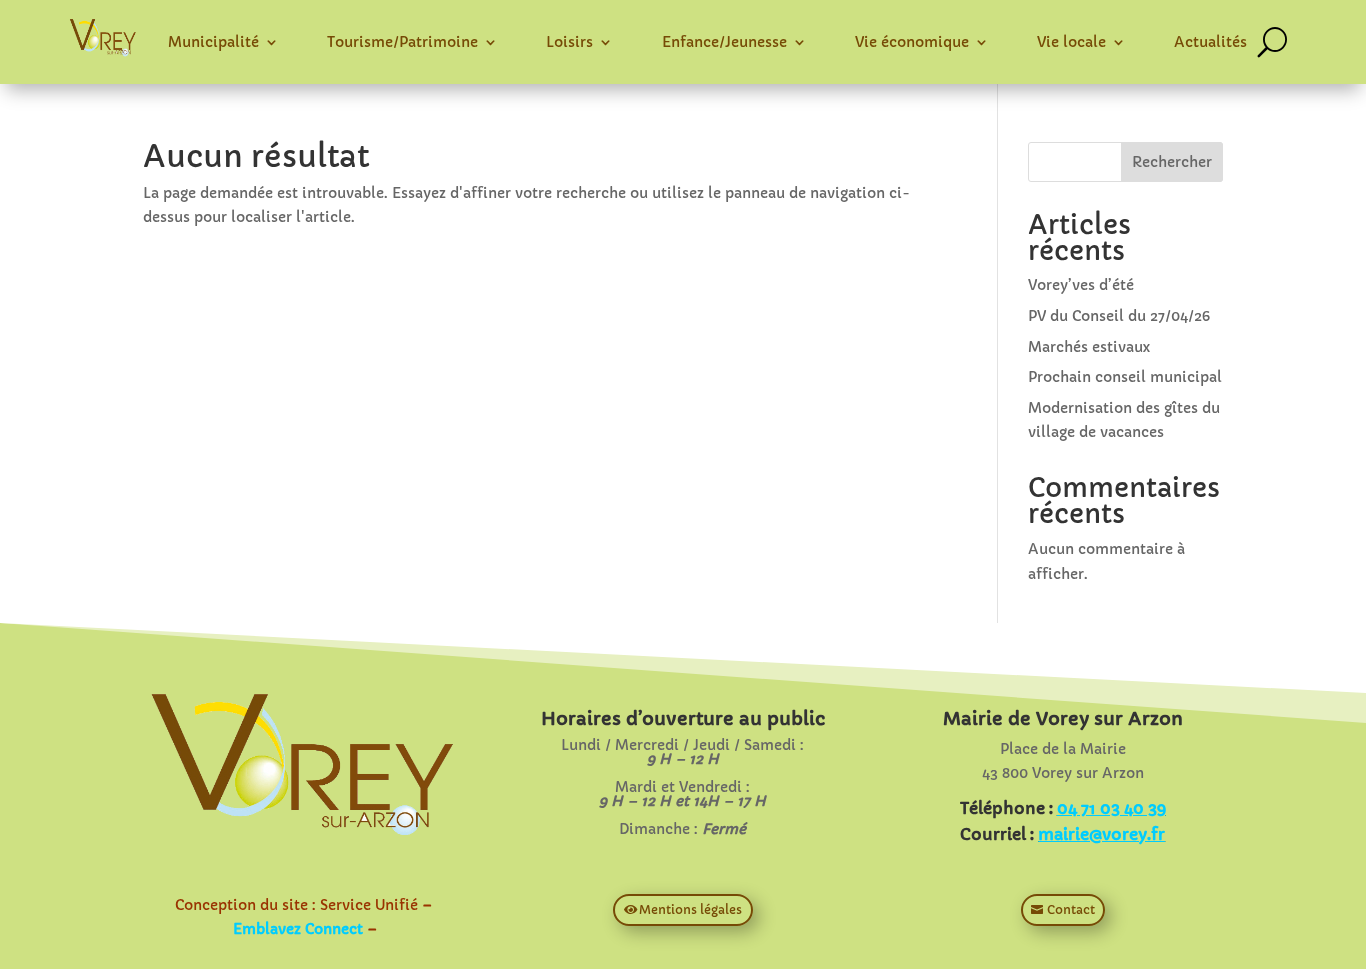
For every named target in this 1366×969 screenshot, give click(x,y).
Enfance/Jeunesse (724, 42)
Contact (1071, 909)
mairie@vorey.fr (1101, 834)
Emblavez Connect (298, 929)
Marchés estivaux (1089, 347)
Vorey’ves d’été (1081, 285)
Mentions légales (690, 909)
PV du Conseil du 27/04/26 (1119, 316)
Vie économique (912, 42)
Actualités (1210, 42)
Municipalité (213, 42)
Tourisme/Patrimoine (402, 42)
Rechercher (1172, 162)
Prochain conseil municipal (1125, 377)
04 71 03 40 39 (1111, 808)
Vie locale (1071, 42)
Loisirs (569, 42)
